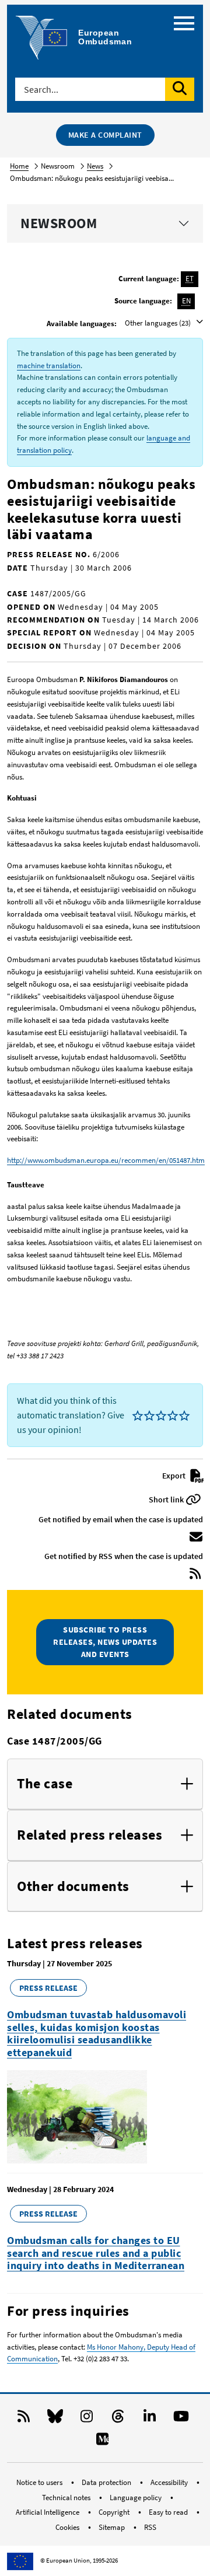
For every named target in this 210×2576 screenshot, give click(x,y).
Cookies (68, 2527)
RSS (150, 2527)
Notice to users (40, 2482)
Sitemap (113, 2527)
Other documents (73, 1887)
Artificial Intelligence (48, 2512)
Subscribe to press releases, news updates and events (105, 1642)
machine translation (49, 366)
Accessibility (170, 2482)
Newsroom (59, 223)
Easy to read (169, 2512)
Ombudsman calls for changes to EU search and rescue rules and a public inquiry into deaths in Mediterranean (96, 2253)
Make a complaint (105, 135)
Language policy (136, 2498)
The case (45, 1784)
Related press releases (90, 1835)
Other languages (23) (159, 323)
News (95, 166)
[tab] (105, 1784)
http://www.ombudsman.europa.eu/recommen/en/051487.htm (106, 1160)
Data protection (107, 2482)
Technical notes (67, 2498)
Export (175, 1476)
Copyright (115, 2512)
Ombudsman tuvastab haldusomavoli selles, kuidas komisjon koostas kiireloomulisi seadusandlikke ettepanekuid (97, 2033)
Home (19, 166)
